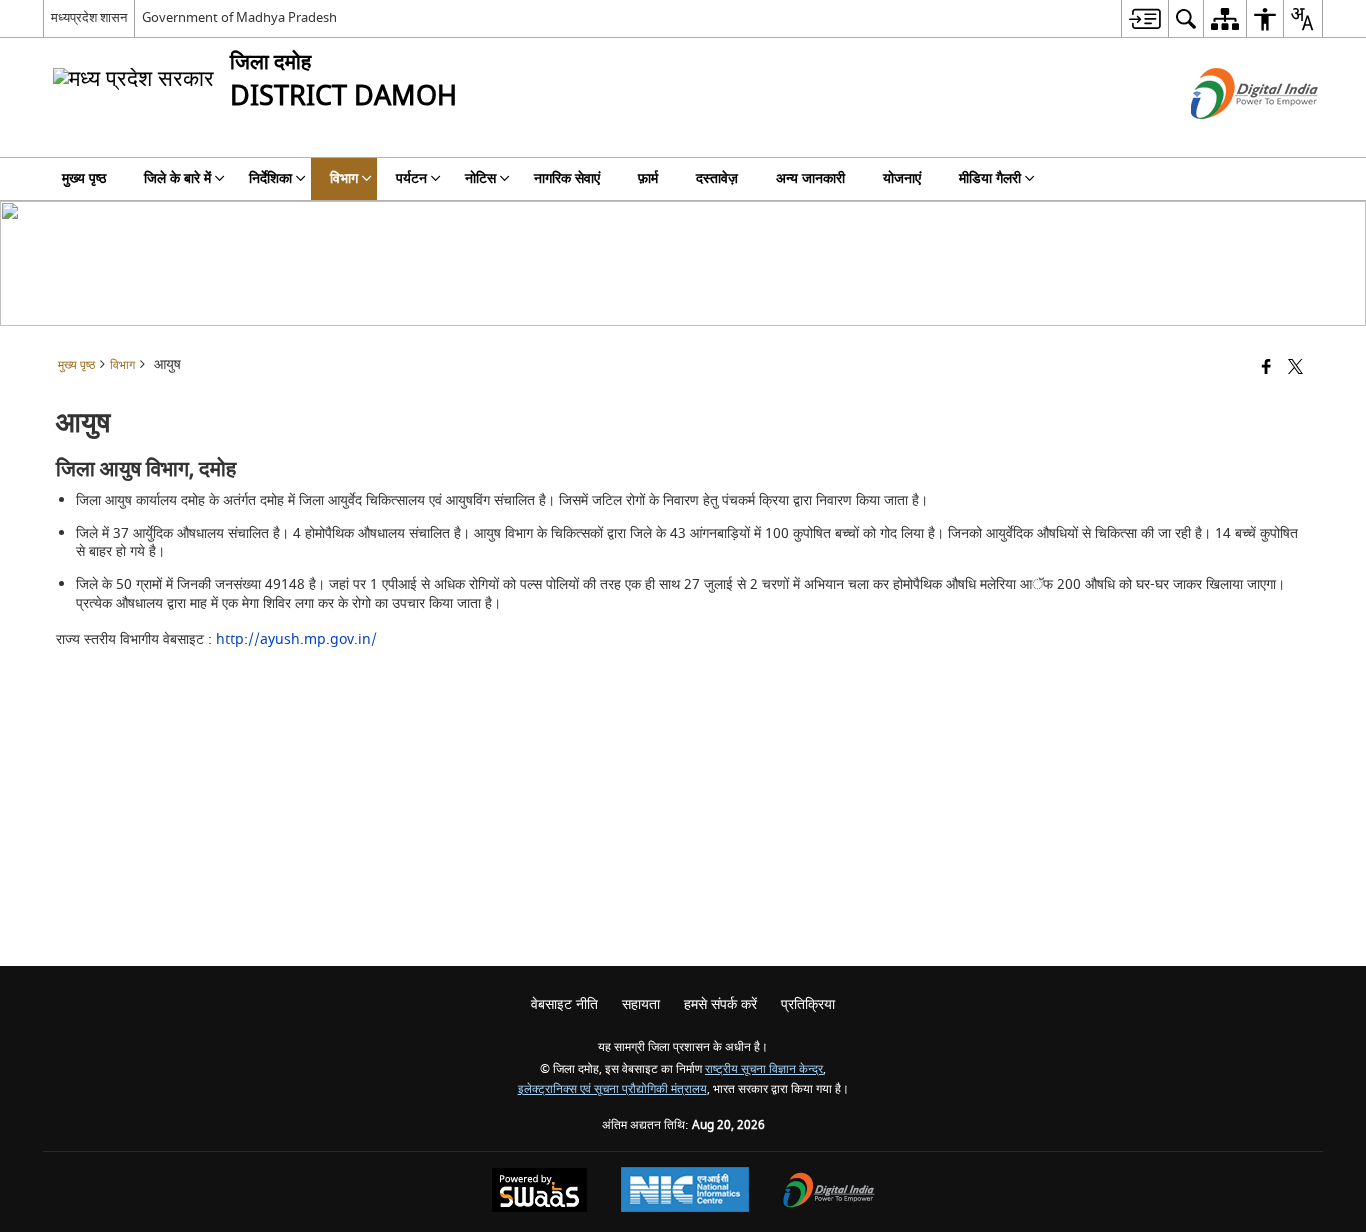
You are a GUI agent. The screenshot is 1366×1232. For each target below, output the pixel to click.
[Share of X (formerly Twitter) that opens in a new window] (1295, 368)
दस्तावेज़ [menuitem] (717, 178)
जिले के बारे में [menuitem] (177, 178)
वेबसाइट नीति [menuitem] (564, 1004)
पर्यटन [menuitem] (411, 178)
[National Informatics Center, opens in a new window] (685, 1192)
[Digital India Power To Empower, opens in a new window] (829, 1192)
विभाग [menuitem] (344, 178)
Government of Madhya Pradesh (239, 17)
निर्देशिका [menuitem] (270, 178)
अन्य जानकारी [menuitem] (810, 178)
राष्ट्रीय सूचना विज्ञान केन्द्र (764, 1069)
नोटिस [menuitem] (480, 178)
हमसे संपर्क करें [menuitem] (720, 1004)
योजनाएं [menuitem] (902, 178)
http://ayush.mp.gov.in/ (296, 639)
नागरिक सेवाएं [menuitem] (567, 178)
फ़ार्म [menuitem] (648, 178)
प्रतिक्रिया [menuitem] (808, 1004)
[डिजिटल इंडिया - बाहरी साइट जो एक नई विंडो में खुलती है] (1229, 136)
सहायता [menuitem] (641, 1004)
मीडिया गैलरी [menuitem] (990, 178)
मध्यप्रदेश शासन (89, 17)
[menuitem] (1144, 18)
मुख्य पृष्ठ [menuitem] (84, 178)
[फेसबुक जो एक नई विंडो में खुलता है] (1266, 368)
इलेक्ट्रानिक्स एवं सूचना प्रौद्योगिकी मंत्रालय (612, 1089)
